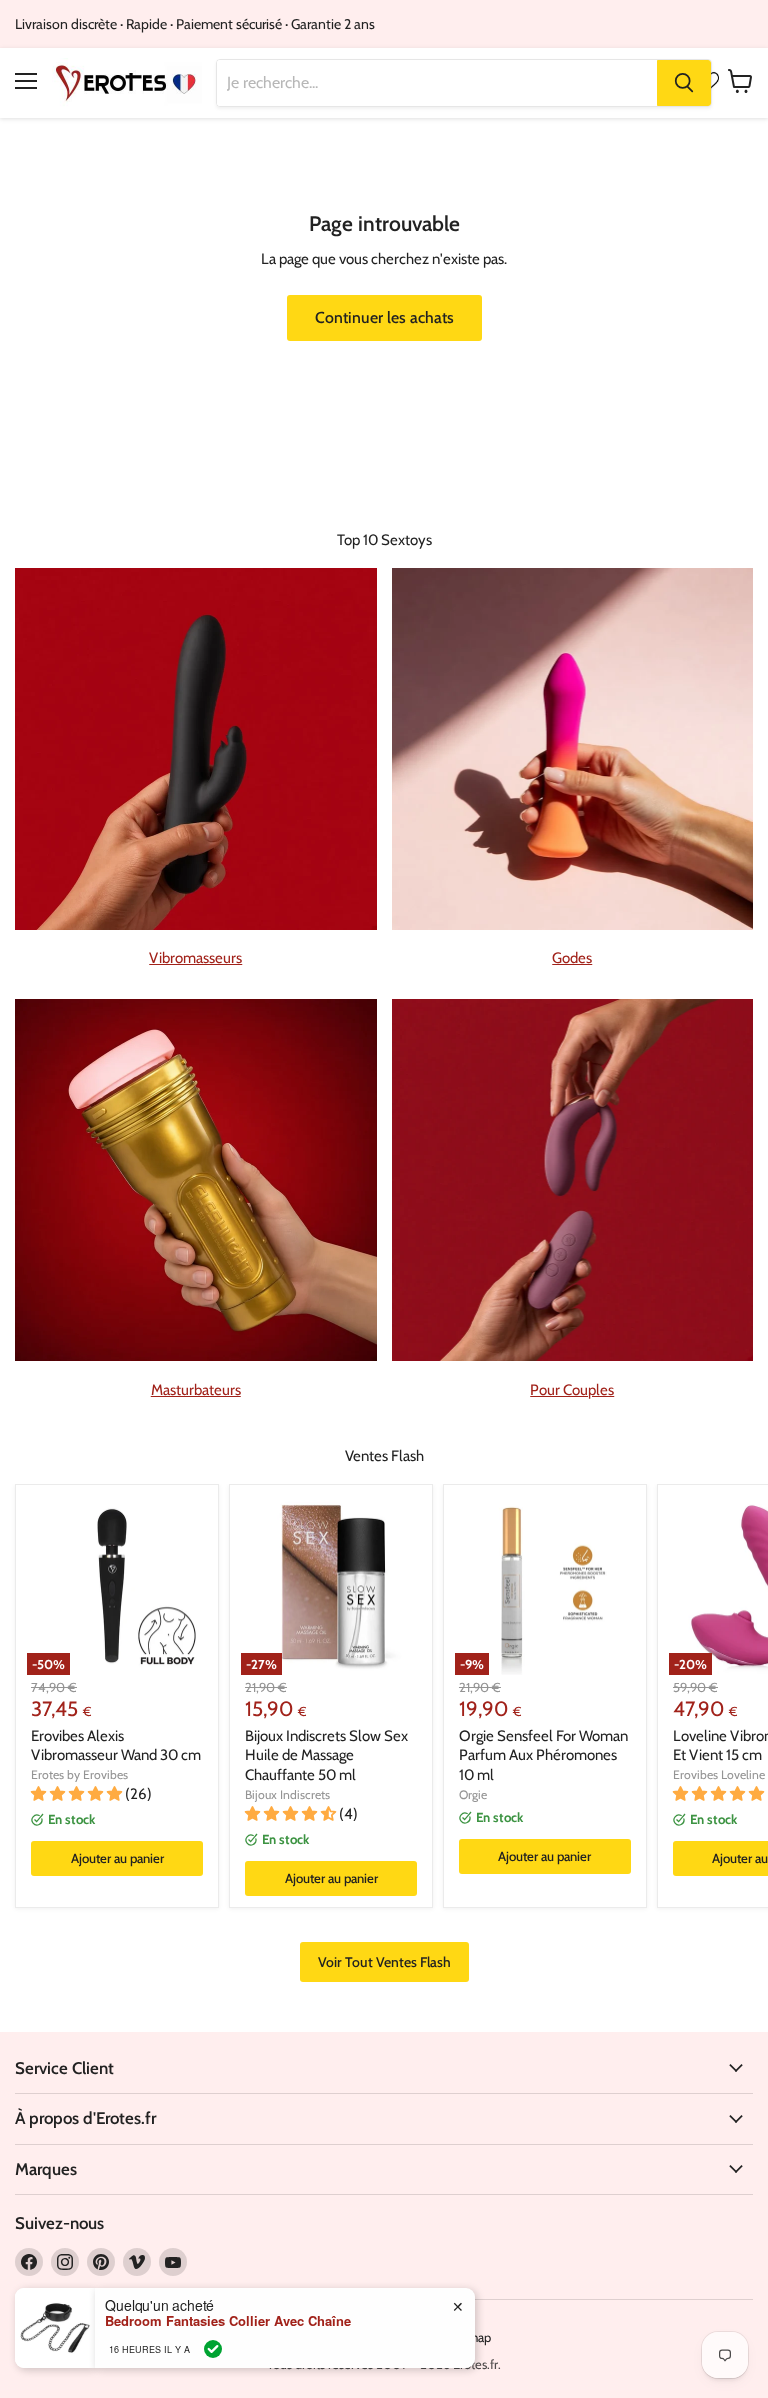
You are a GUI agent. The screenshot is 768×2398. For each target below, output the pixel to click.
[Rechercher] (684, 83)
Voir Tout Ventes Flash (384, 1962)
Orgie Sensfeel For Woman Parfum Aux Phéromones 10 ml (543, 1755)
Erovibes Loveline (719, 1774)
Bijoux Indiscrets (287, 1794)
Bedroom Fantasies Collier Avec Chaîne (228, 2321)
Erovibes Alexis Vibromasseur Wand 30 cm (116, 1746)
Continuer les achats (384, 317)
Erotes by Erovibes (79, 1774)
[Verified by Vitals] (213, 2349)
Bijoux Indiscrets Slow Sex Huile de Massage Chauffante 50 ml (326, 1755)
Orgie (473, 1794)
